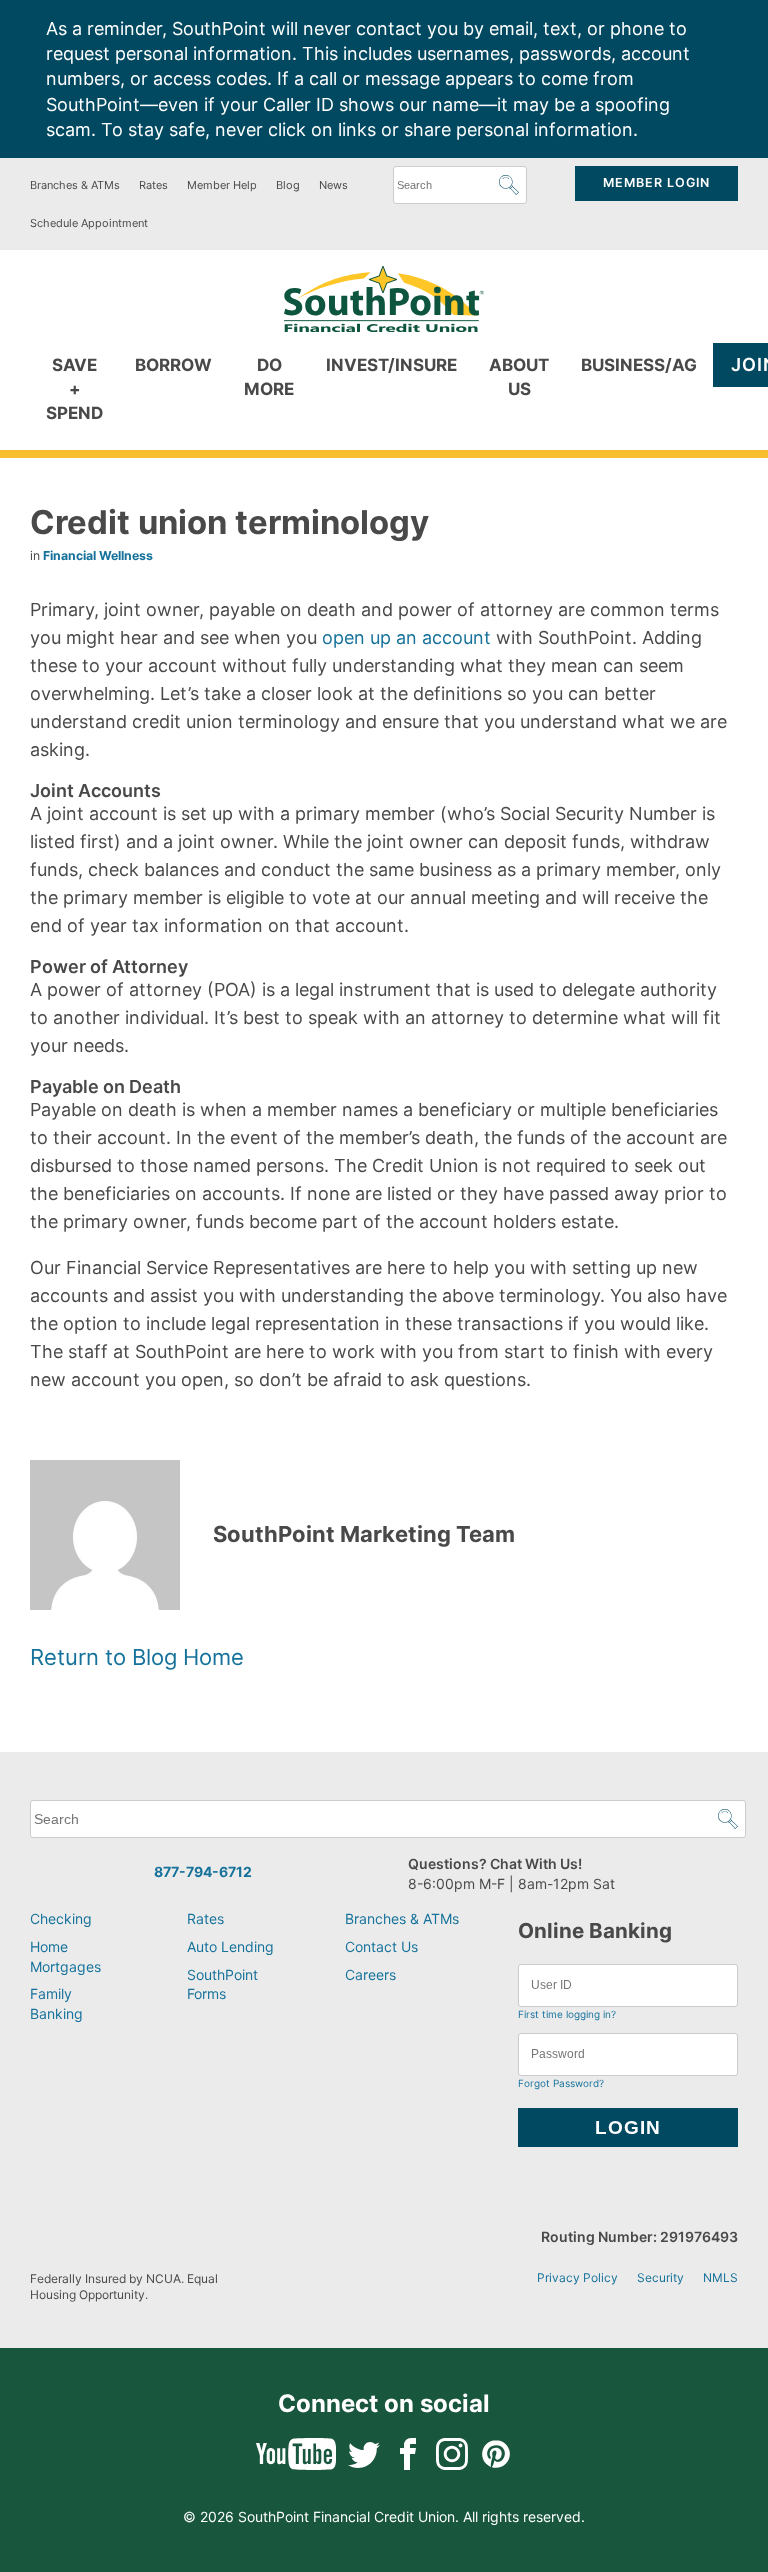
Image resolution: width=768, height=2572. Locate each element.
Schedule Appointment (89, 223)
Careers (370, 1974)
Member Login (656, 182)
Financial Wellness (98, 555)
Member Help (222, 185)
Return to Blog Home (137, 1657)
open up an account (406, 637)
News (333, 185)
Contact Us (381, 1946)
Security (660, 2277)
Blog (288, 185)
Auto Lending (230, 1946)
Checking (61, 1918)
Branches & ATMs (75, 185)
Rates (153, 185)
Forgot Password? (561, 2083)
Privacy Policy (577, 2277)
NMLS (720, 2277)
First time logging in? (567, 2014)
